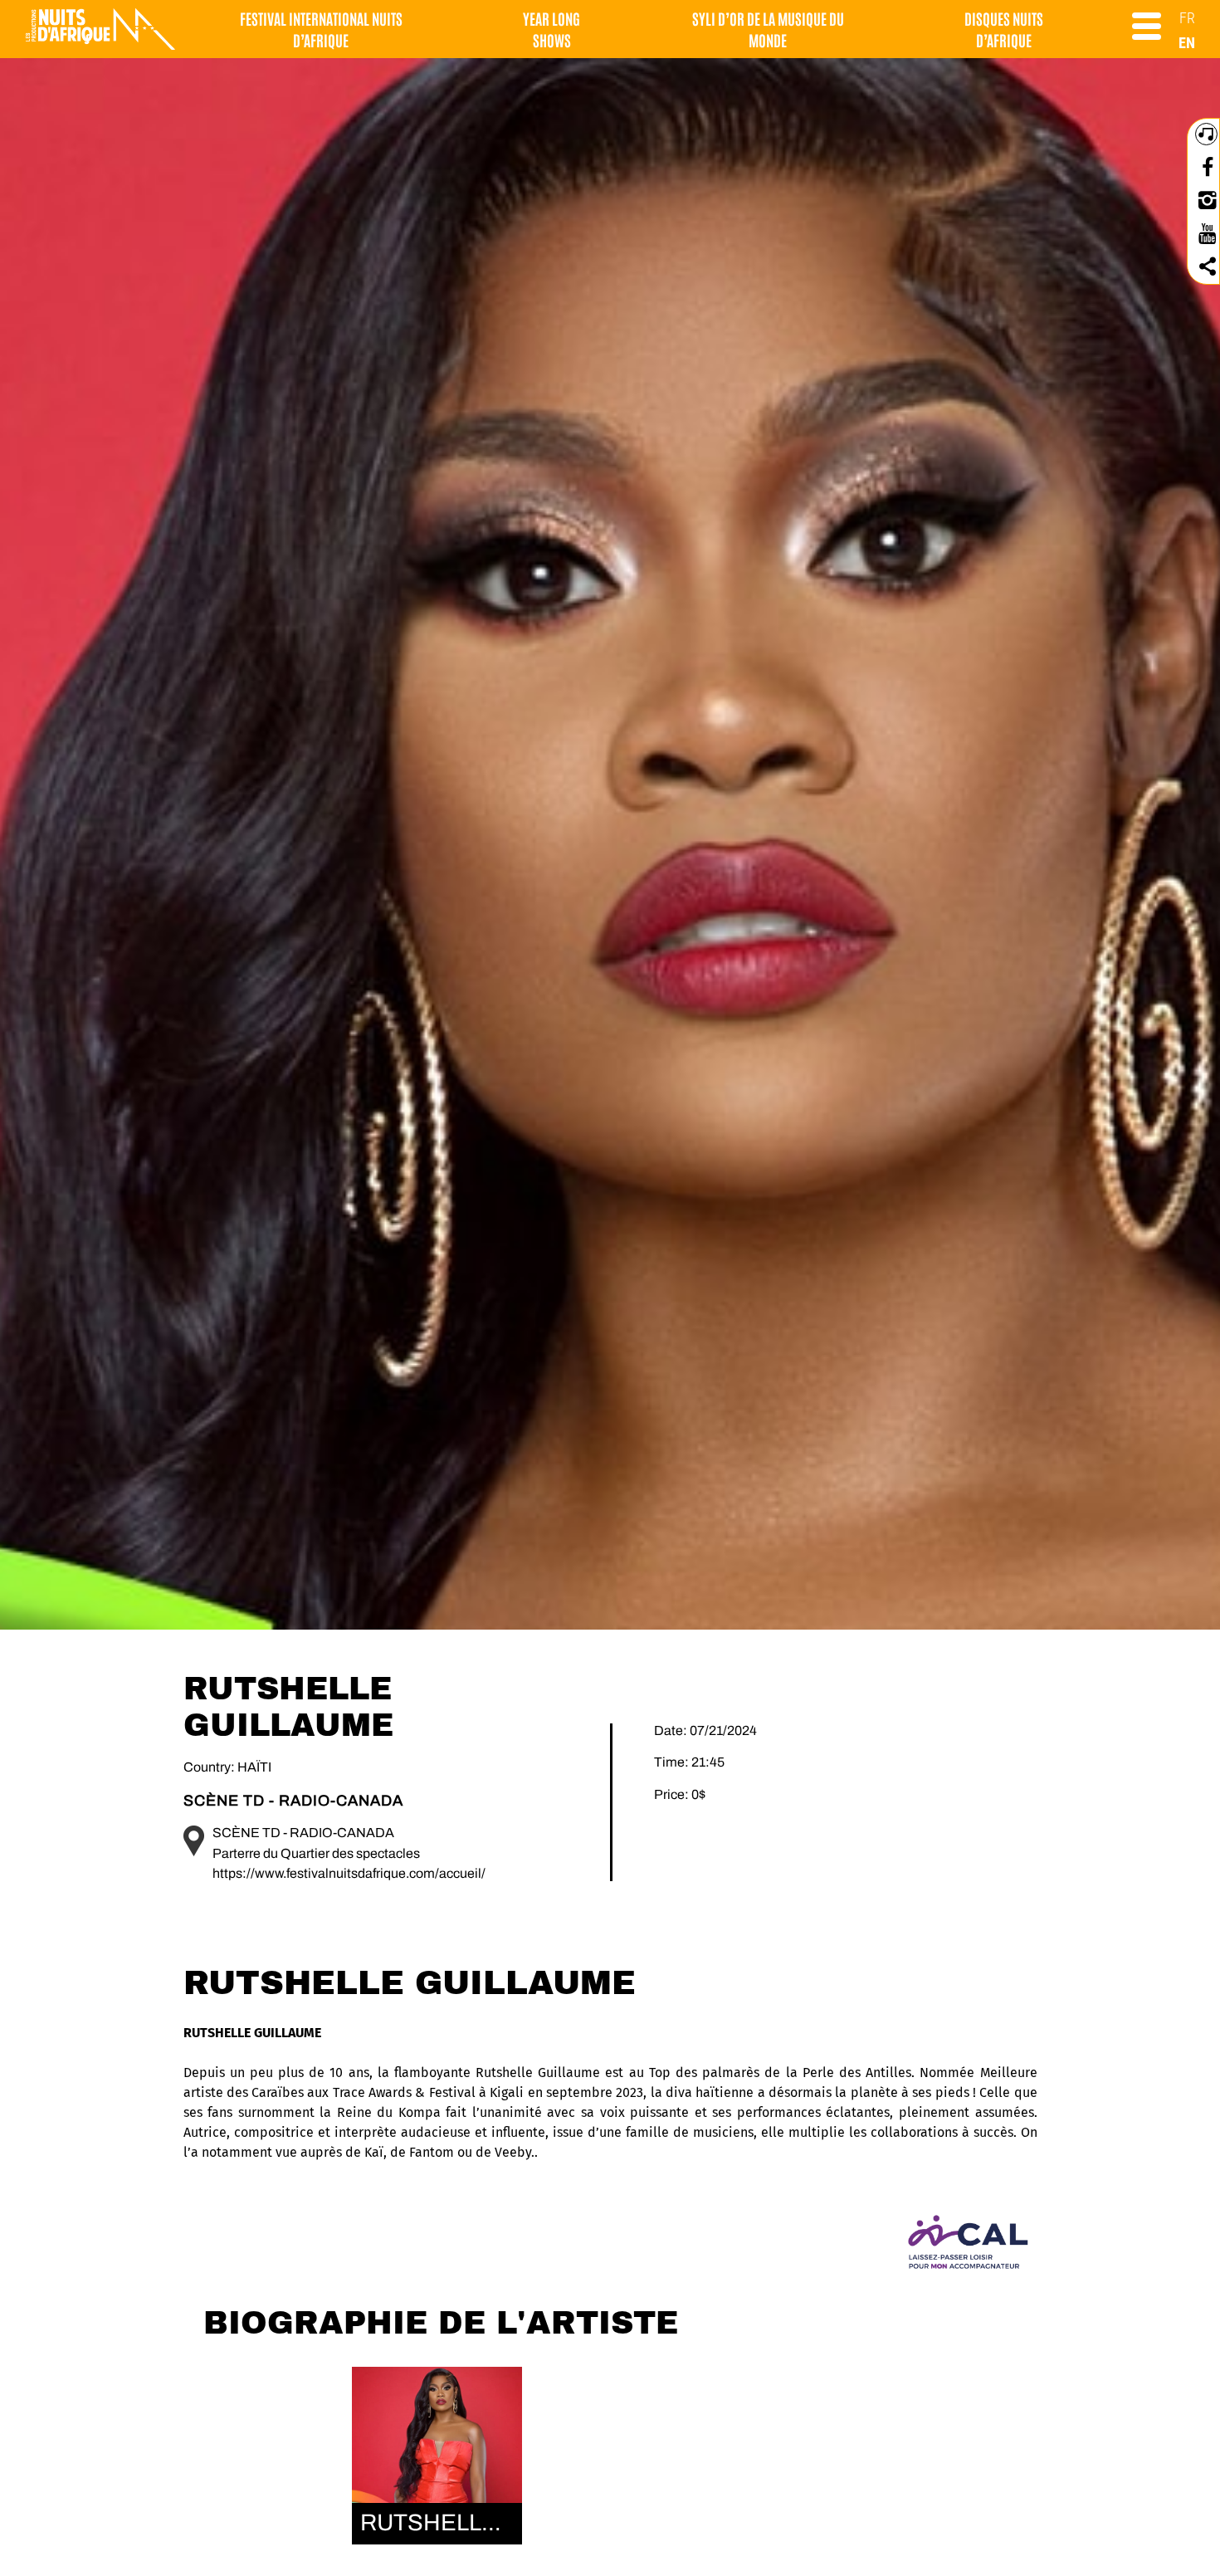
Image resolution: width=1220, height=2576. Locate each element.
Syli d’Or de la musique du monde (768, 29)
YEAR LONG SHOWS (551, 29)
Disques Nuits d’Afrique (1004, 29)
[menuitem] (1187, 18)
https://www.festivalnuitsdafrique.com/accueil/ (349, 1873)
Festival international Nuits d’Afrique (321, 29)
